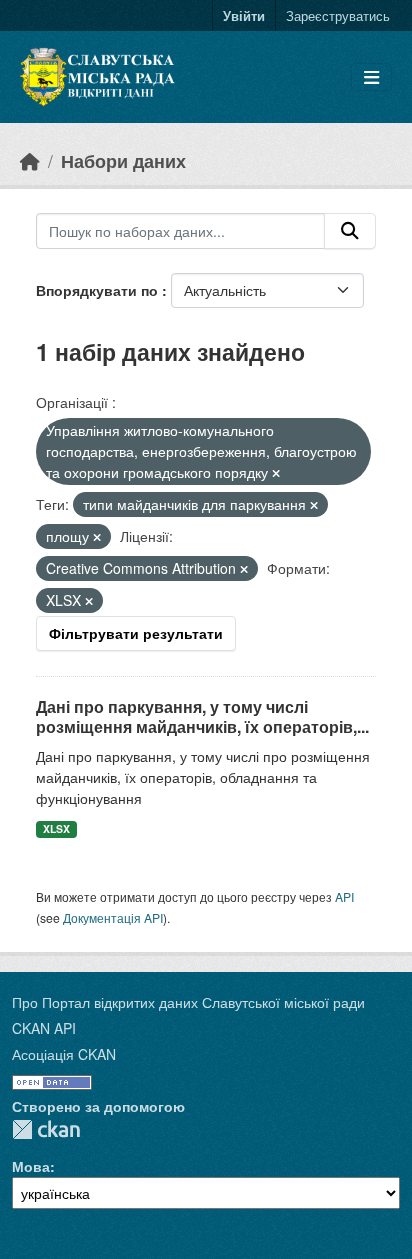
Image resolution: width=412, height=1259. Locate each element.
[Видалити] (276, 473)
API (344, 896)
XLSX (56, 828)
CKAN (46, 1129)
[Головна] (30, 160)
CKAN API (44, 1028)
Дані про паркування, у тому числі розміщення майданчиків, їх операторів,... (202, 717)
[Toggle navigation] (371, 77)
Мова (31, 1166)
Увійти (244, 15)
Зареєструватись (338, 15)
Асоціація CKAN (64, 1054)
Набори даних (123, 160)
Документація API (113, 917)
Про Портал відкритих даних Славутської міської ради (188, 1002)
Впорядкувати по (99, 290)
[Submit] (350, 231)
